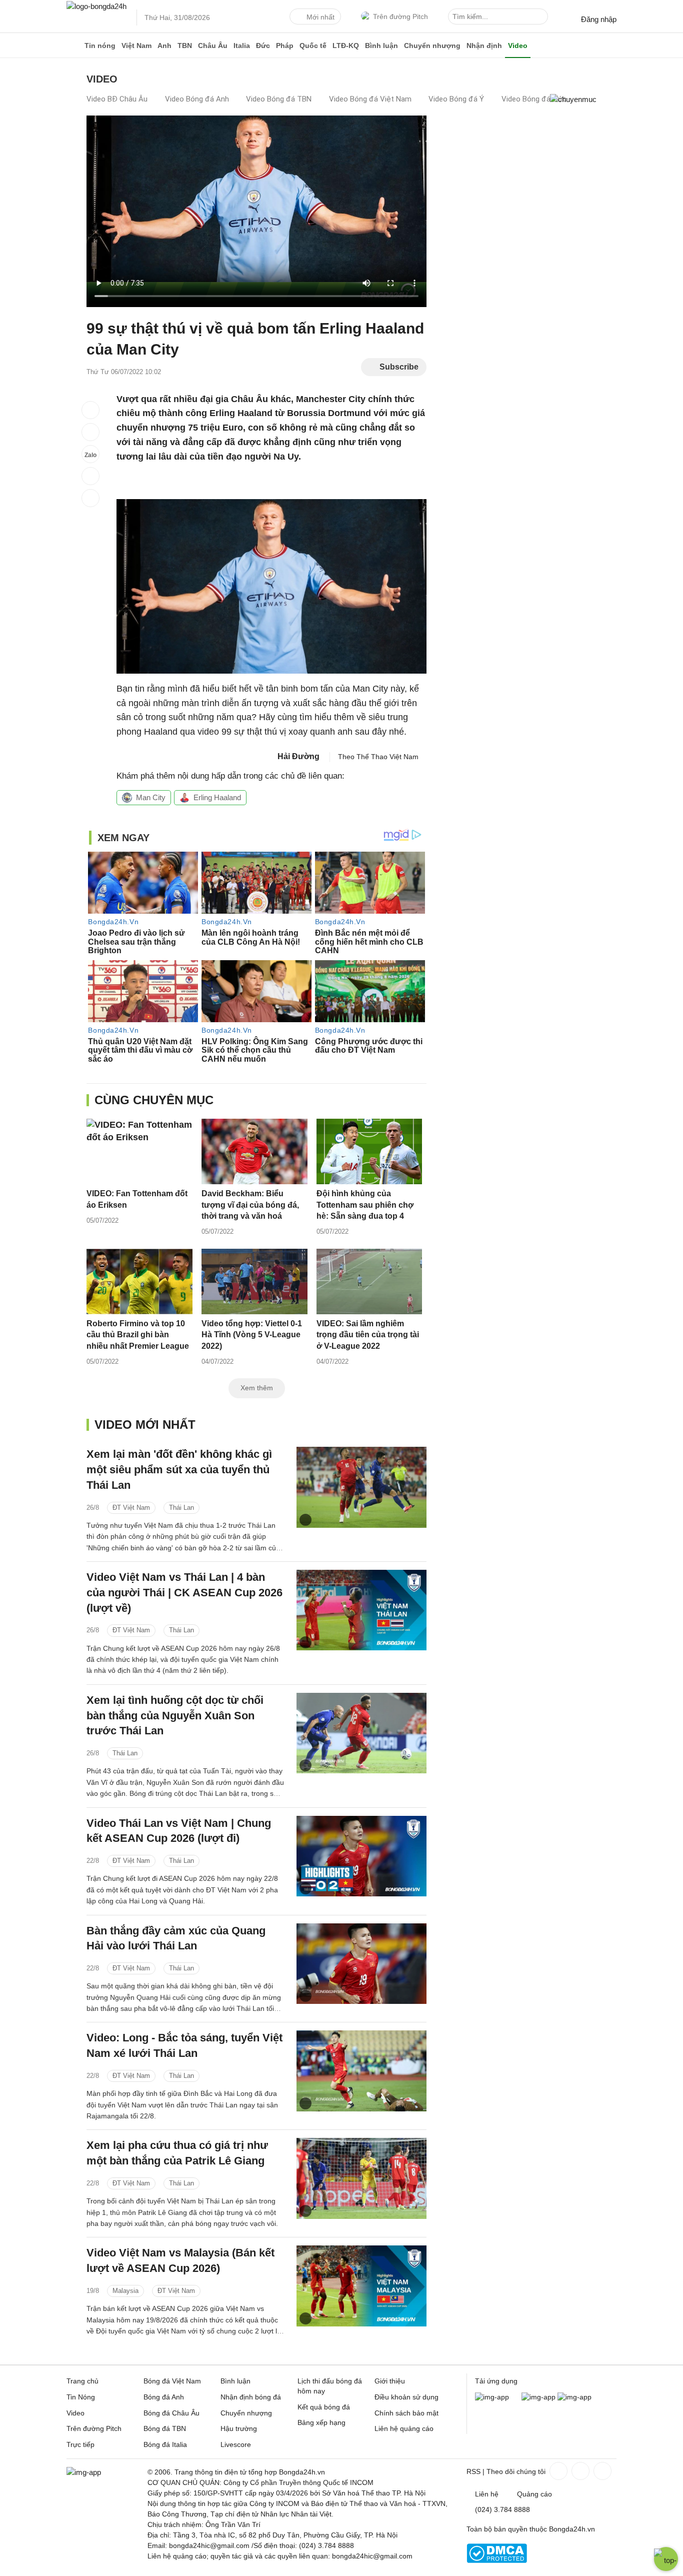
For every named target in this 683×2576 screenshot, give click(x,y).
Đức (263, 46)
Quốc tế (313, 46)
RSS (473, 2471)
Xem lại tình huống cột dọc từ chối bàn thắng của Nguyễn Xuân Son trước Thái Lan (175, 1716)
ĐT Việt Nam (131, 1508)
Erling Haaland (217, 797)
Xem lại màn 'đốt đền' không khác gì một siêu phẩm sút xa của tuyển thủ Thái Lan (179, 1470)
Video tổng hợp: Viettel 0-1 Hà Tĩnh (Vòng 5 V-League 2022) (252, 1335)
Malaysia (125, 2291)
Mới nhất (320, 17)
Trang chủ (82, 2381)
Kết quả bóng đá (324, 2407)
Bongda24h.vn (572, 2529)
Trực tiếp (80, 2444)
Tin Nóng (81, 2397)
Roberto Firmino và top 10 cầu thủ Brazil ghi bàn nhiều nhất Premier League (138, 1335)
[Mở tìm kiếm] (542, 18)
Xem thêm (257, 1388)
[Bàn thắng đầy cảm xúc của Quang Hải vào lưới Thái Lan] (361, 1964)
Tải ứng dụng (496, 2381)
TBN (185, 46)
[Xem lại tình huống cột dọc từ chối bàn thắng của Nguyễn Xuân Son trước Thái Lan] (361, 1733)
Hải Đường (298, 756)
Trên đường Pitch (400, 17)
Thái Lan (181, 1508)
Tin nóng (100, 46)
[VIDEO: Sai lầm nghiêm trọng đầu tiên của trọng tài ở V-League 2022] (369, 1281)
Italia (242, 46)
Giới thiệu (390, 2381)
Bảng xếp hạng (321, 2422)
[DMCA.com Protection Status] (497, 2560)
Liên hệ (487, 2494)
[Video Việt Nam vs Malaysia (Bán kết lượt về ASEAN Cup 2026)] (361, 2286)
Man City (151, 797)
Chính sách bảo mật (406, 2413)
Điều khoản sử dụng (406, 2397)
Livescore (236, 2444)
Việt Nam (136, 46)
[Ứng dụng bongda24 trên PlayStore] (538, 2397)
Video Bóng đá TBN (279, 99)
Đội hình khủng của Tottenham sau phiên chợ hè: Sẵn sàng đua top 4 (365, 1205)
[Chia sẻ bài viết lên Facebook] (90, 410)
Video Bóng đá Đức (534, 99)
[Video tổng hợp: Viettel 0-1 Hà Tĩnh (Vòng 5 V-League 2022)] (254, 1281)
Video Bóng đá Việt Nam (370, 99)
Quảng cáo (534, 2494)
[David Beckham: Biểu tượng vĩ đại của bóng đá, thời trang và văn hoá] (254, 1151)
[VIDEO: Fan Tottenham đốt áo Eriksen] (139, 1151)
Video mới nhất (145, 1425)
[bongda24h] (74, 46)
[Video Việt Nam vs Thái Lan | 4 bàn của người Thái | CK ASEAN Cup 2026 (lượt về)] (361, 1610)
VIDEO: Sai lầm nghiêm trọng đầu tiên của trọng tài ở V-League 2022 (368, 1335)
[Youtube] (601, 2471)
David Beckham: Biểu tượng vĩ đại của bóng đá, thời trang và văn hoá (250, 1205)
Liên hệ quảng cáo (404, 2428)
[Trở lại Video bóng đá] (90, 498)
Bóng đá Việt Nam (172, 2381)
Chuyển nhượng (432, 46)
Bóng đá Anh (164, 2397)
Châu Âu (213, 46)
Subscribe (399, 367)
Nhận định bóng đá (251, 2397)
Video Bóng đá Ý (456, 99)
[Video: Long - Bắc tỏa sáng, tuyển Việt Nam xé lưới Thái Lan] (361, 2071)
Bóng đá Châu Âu (171, 2413)
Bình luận (381, 46)
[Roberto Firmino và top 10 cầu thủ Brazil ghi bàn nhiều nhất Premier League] (139, 1281)
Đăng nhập (599, 19)
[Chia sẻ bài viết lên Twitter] (90, 432)
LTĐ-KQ (346, 46)
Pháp (285, 46)
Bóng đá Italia (165, 2444)
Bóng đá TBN (165, 2428)
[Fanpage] (557, 2471)
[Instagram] (579, 2471)
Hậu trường (239, 2428)
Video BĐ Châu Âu (117, 99)
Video (518, 46)
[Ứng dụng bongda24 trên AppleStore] (574, 2397)
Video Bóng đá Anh (197, 99)
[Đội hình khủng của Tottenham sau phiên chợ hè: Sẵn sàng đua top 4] (369, 1151)
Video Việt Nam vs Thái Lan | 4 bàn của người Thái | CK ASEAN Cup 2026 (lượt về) (184, 1593)
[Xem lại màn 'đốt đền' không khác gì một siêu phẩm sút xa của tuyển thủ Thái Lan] (361, 1487)
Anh (164, 46)
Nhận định (484, 46)
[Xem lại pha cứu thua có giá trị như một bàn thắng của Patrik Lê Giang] (361, 2178)
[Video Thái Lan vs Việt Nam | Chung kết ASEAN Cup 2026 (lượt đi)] (361, 1856)
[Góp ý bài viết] (90, 476)
